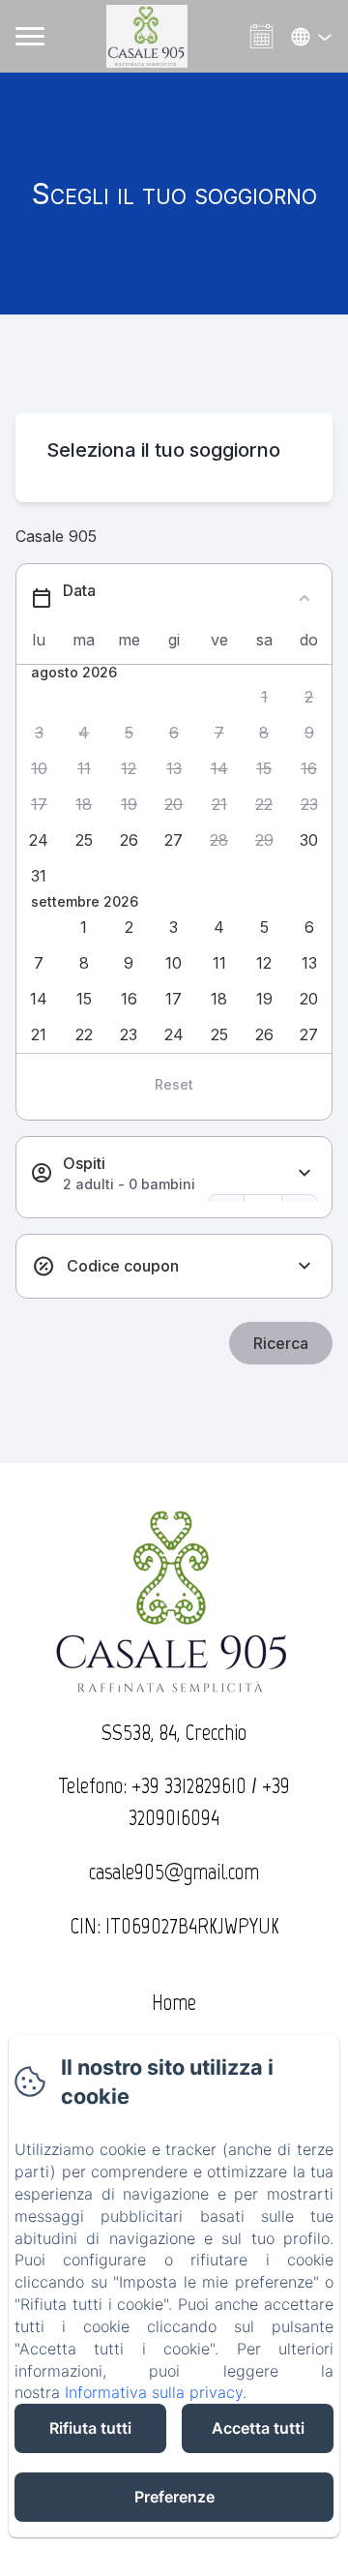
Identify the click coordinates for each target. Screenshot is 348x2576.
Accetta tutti (258, 2428)
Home (174, 2002)
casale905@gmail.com (174, 1872)
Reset (174, 1084)
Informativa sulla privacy (154, 2392)
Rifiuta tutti (90, 2428)
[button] (264, 697)
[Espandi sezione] (304, 1173)
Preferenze (174, 2497)
